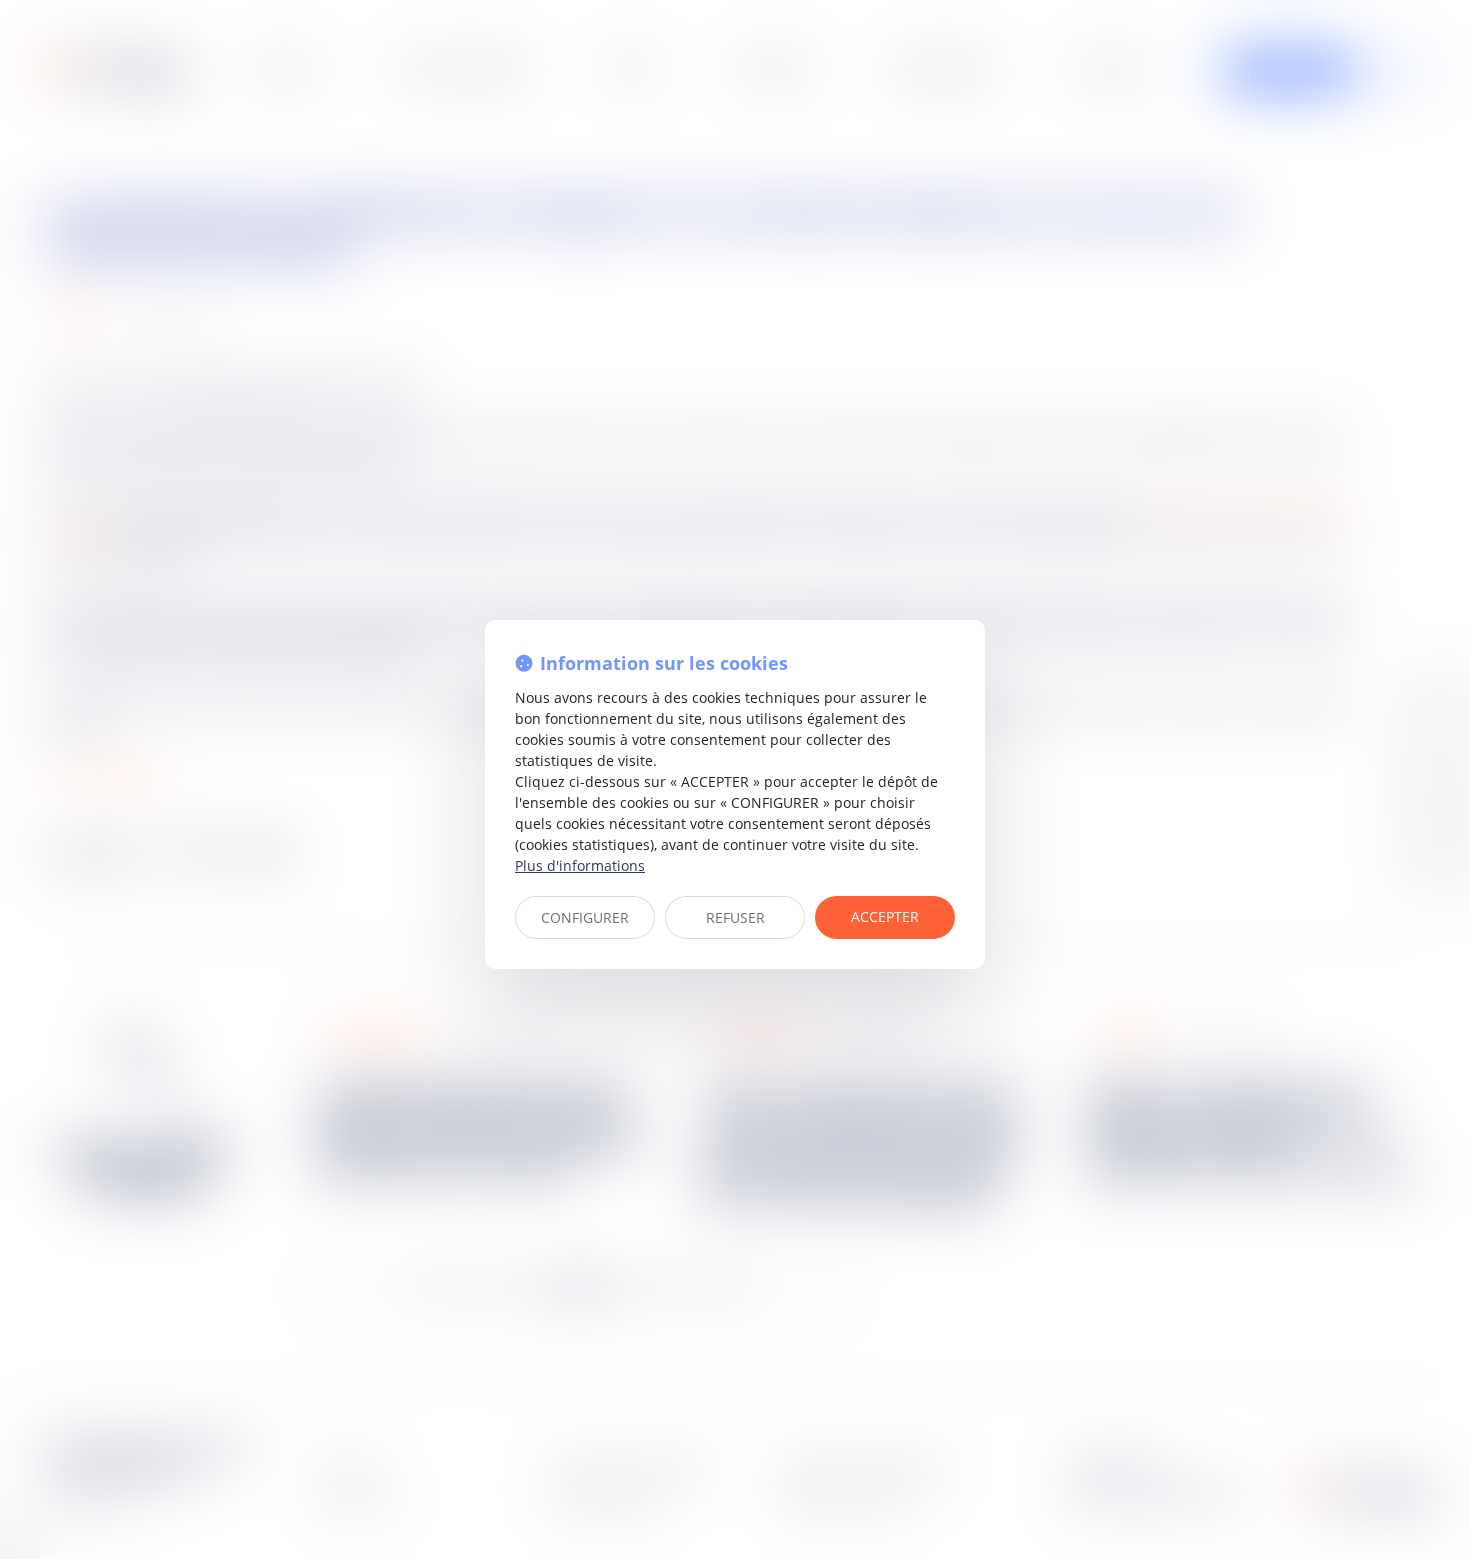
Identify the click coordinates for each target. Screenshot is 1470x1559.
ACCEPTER (885, 916)
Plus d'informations (580, 865)
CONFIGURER (585, 917)
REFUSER (735, 917)
